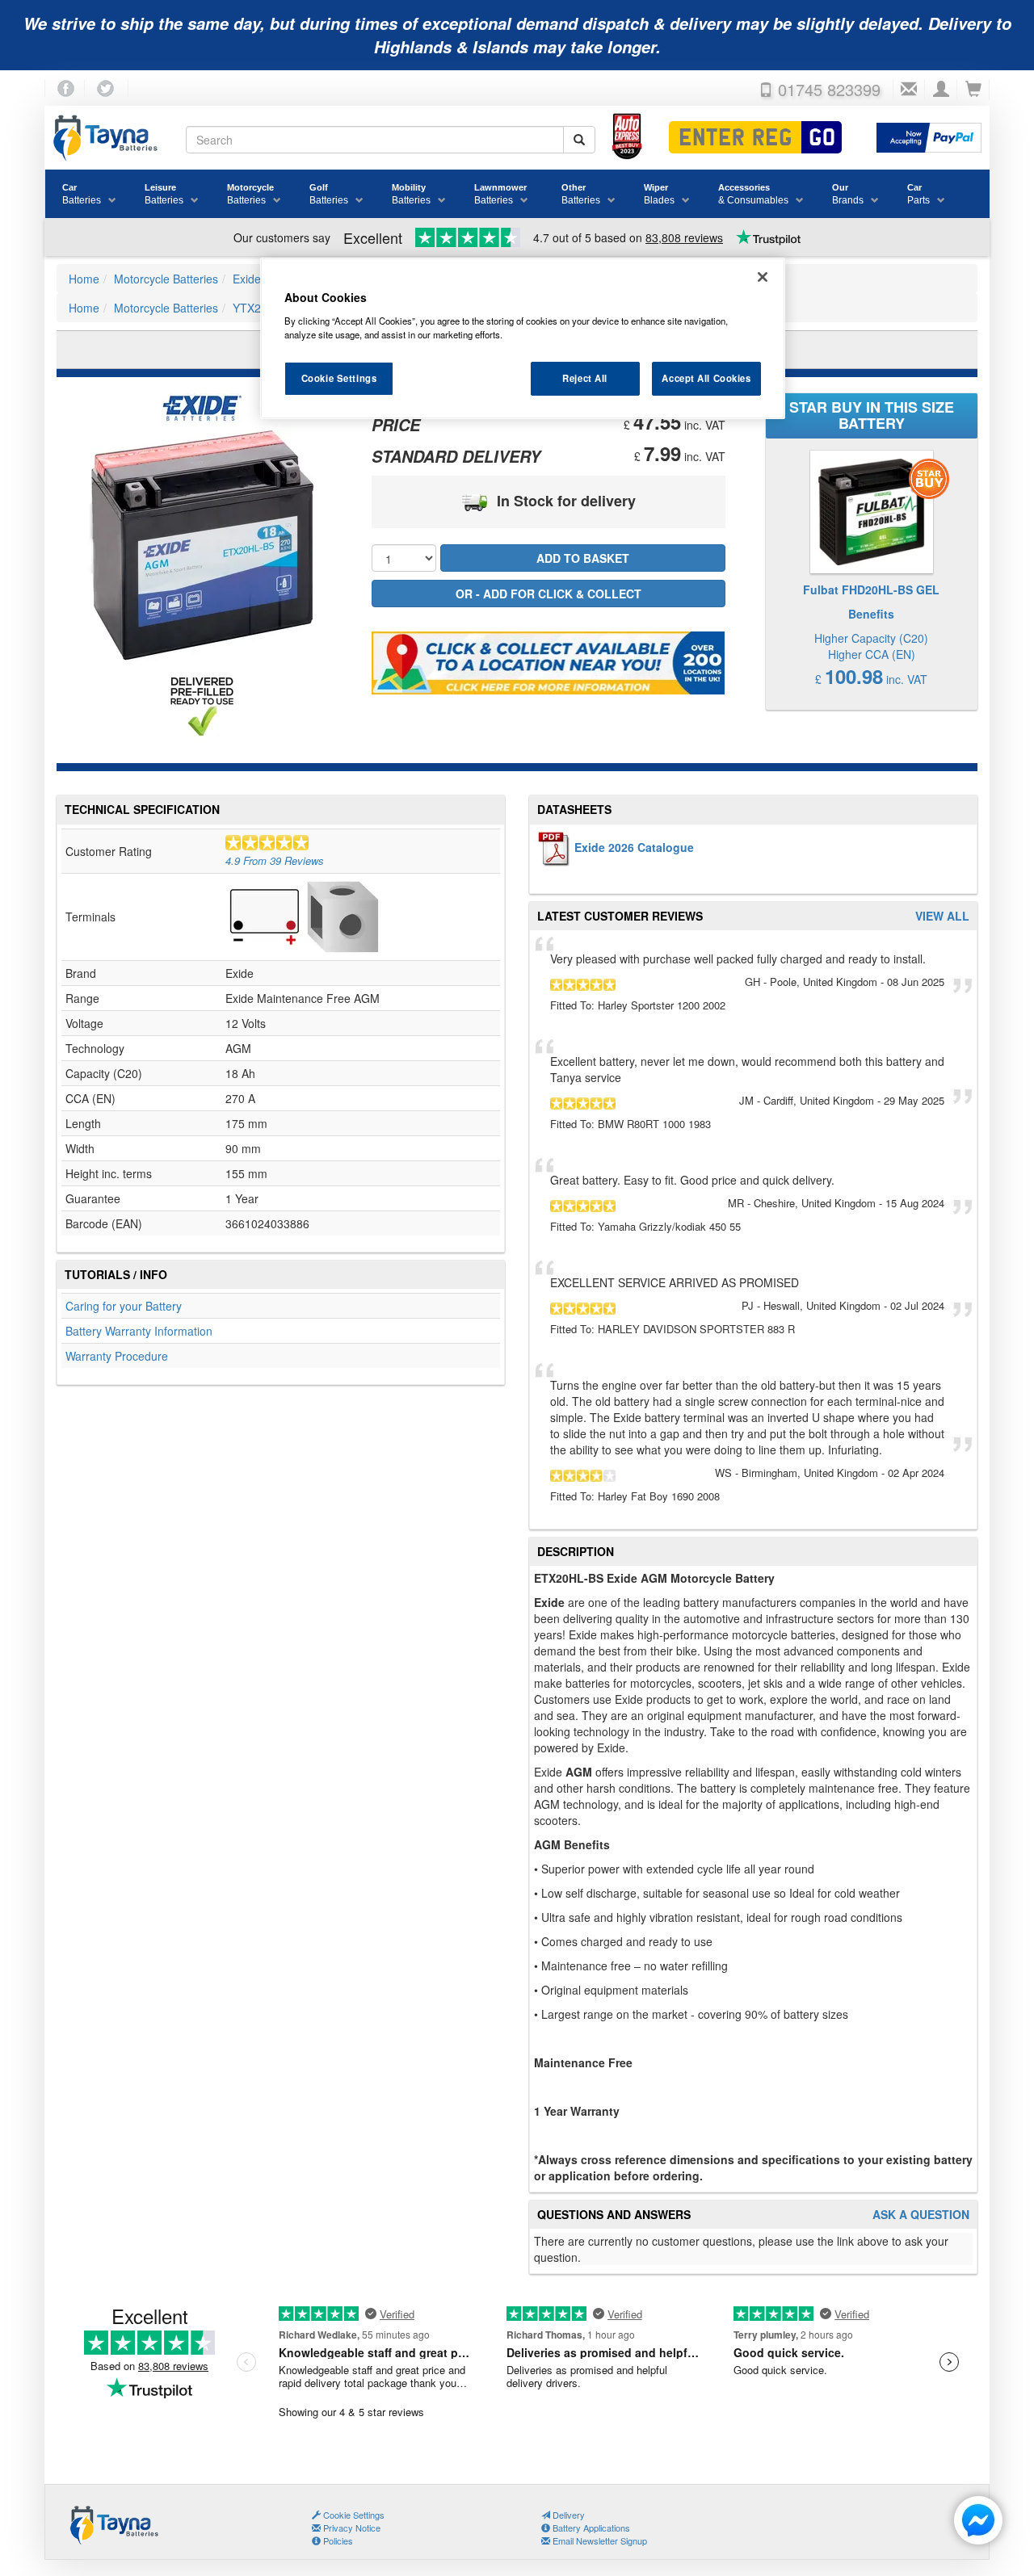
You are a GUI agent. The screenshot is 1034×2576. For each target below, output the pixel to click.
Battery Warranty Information (139, 1331)
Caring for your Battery (124, 1306)
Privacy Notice (351, 2528)
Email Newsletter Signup (599, 2540)
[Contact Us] (909, 90)
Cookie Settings (339, 378)
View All (942, 916)
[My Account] (941, 90)
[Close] (763, 277)
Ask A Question (921, 2215)
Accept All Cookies (706, 378)
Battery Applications (590, 2528)
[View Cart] (973, 90)
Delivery (567, 2515)
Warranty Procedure (117, 1356)
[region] (523, 338)
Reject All (585, 378)
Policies (337, 2540)
